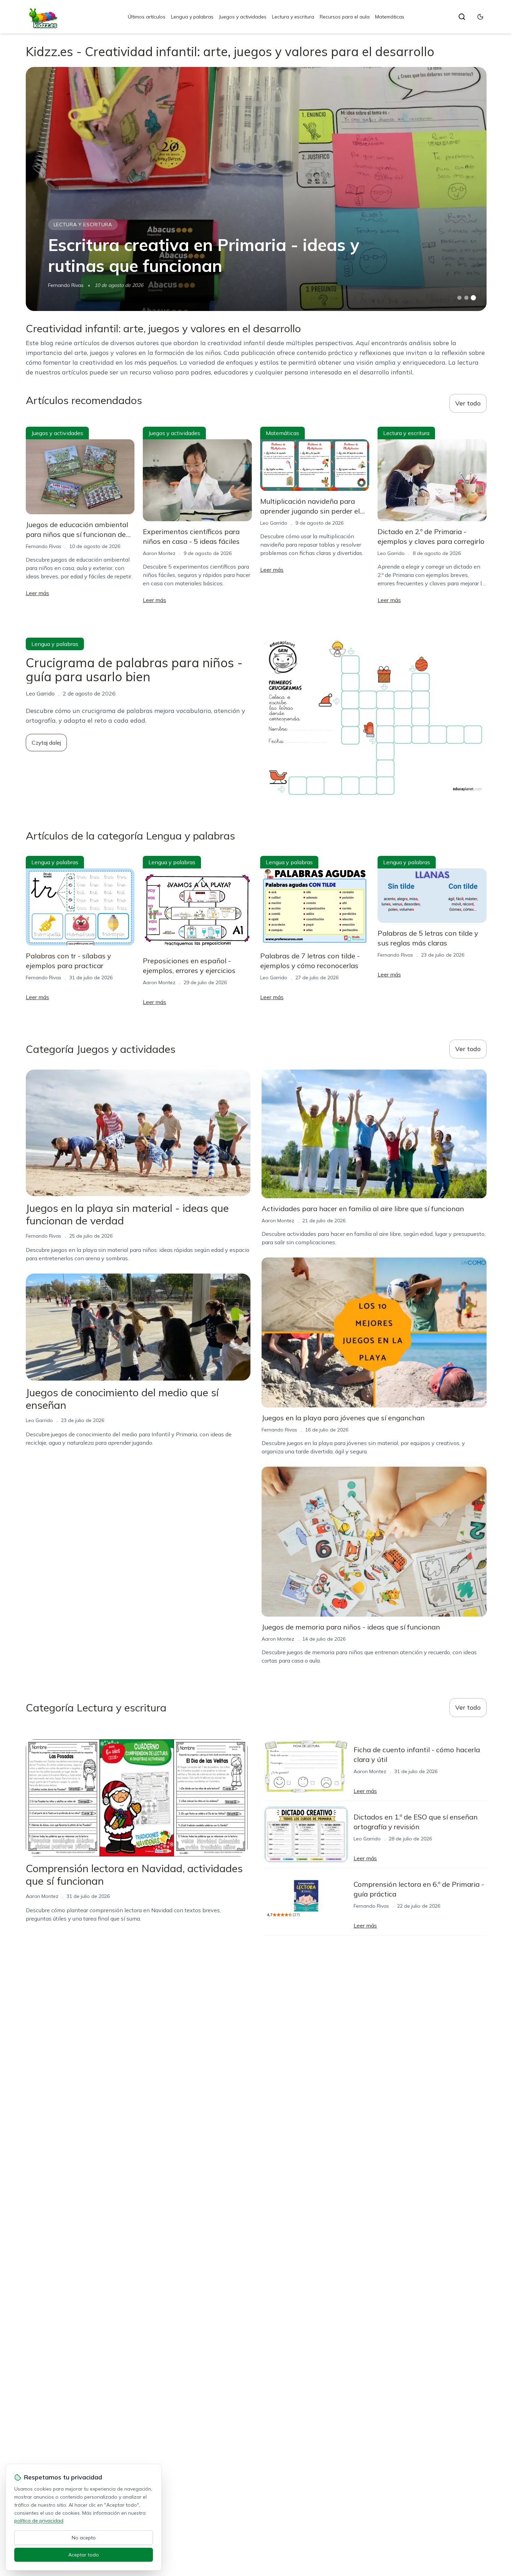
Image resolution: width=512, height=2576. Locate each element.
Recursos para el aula (345, 17)
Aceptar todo (84, 2555)
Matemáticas (390, 17)
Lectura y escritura (293, 17)
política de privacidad (39, 2521)
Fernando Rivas (66, 285)
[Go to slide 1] (459, 298)
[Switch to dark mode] (480, 17)
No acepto (84, 2538)
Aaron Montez (159, 553)
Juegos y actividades (243, 17)
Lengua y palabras (192, 17)
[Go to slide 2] (466, 298)
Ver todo (468, 403)
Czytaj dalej (46, 743)
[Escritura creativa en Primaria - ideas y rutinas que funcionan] (256, 189)
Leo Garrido (274, 523)
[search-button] (462, 17)
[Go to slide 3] (473, 298)
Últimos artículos (147, 17)
